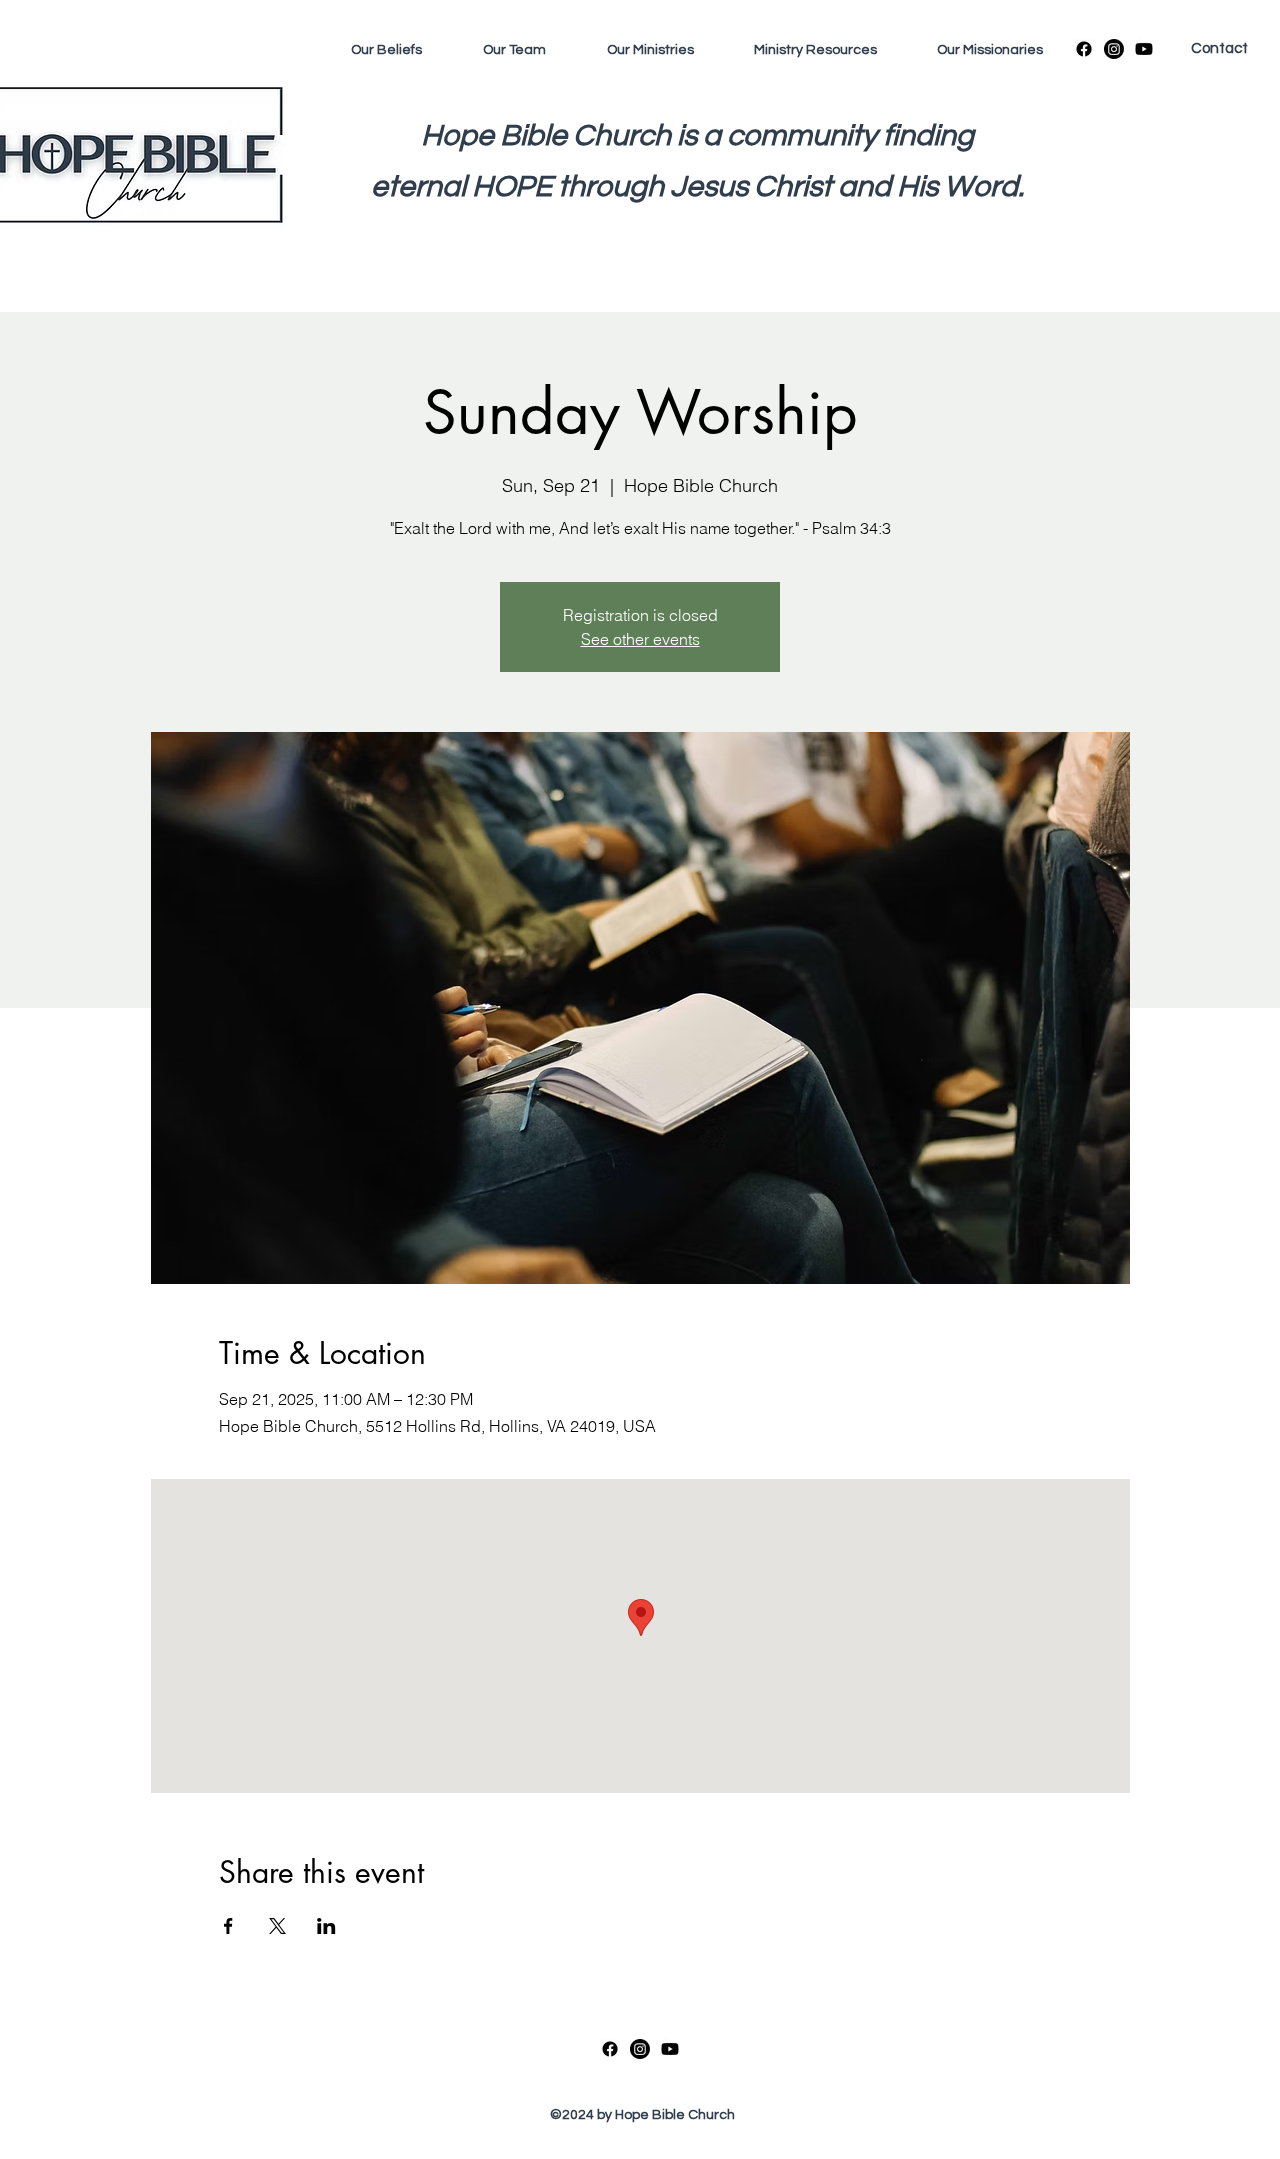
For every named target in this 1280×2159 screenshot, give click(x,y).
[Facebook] (1084, 49)
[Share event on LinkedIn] (326, 1926)
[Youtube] (1144, 49)
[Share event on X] (277, 1926)
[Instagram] (1114, 49)
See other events (640, 639)
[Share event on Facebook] (228, 1926)
